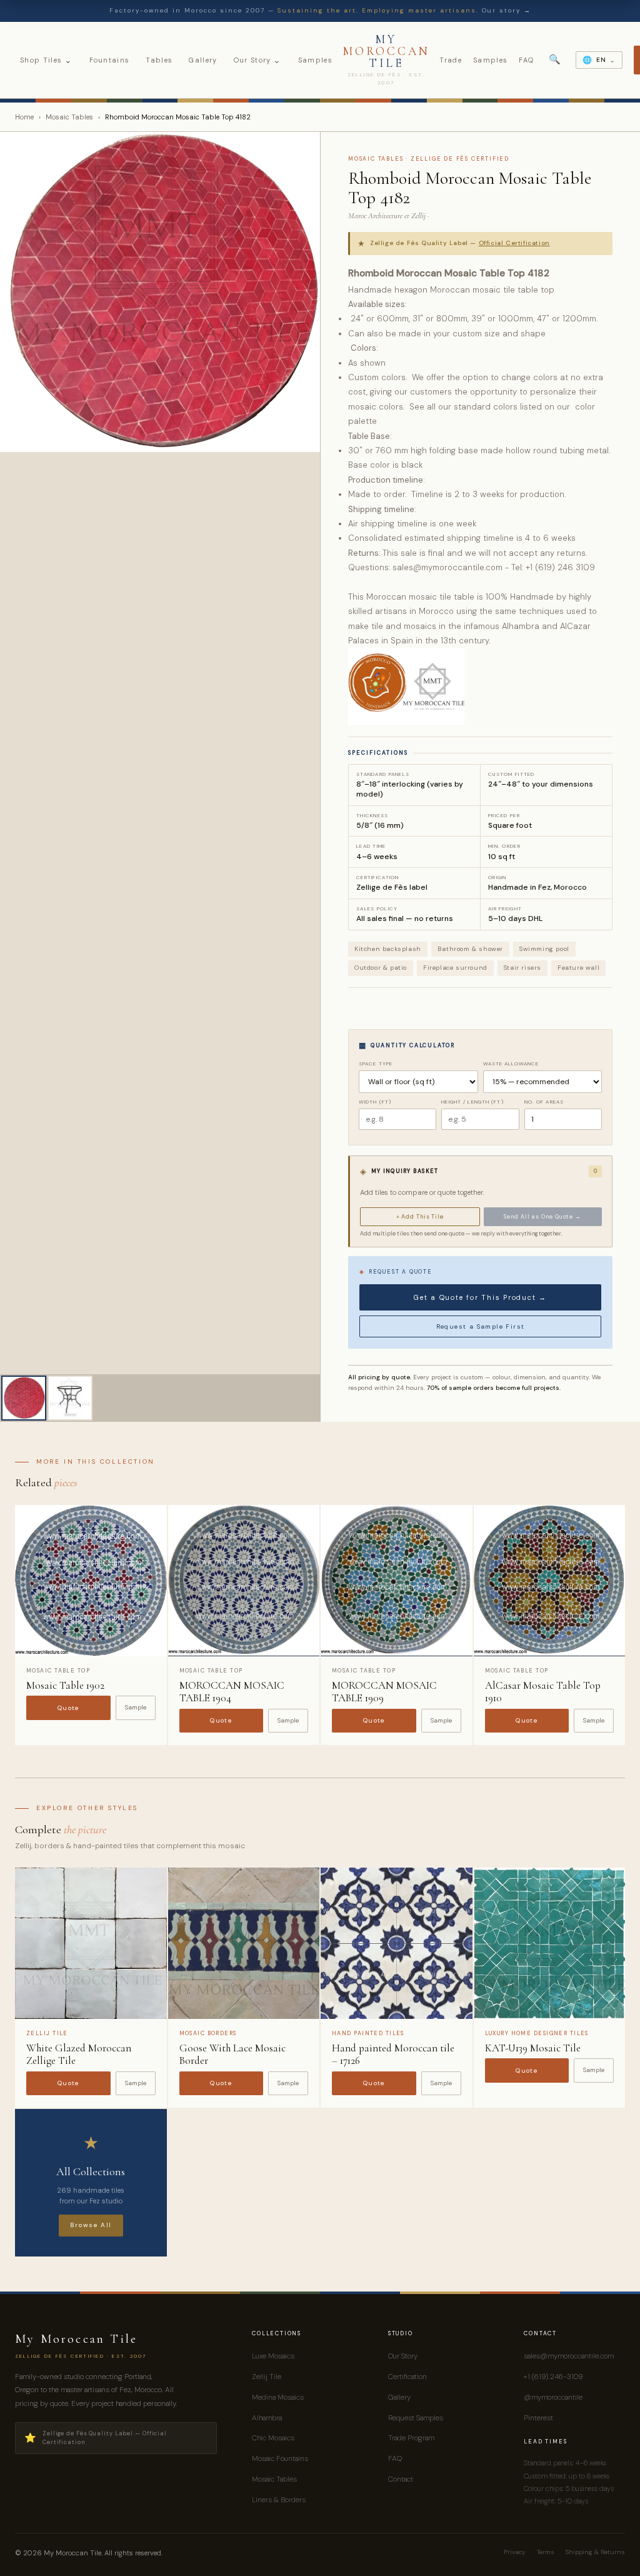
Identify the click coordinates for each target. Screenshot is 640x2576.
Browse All (91, 2225)
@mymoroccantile (553, 2397)
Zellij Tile (267, 2377)
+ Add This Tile (420, 1217)
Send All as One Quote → (542, 1217)
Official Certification (514, 243)
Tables (159, 60)
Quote (68, 1708)
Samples (315, 60)
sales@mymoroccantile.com (569, 2356)
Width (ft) (375, 1102)
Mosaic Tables (69, 117)
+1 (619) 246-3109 (553, 2377)
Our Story (258, 60)
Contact (401, 2479)
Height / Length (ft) (472, 1102)
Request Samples (416, 2418)
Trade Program (411, 2438)
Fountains (110, 60)
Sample (136, 1707)
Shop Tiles (47, 60)
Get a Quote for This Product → (480, 1297)
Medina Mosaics (278, 2397)
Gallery (203, 60)
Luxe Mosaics (273, 2356)
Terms (546, 2552)
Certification (407, 2377)
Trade (451, 60)
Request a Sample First (481, 1326)
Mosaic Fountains (280, 2458)
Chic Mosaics (273, 2438)
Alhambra (267, 2418)
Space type (376, 1064)
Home (24, 117)
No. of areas (544, 1102)
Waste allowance (511, 1064)
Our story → (507, 10)
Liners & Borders (279, 2500)
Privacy (515, 2552)
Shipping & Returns (595, 2552)
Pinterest (538, 2418)
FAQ (526, 60)
